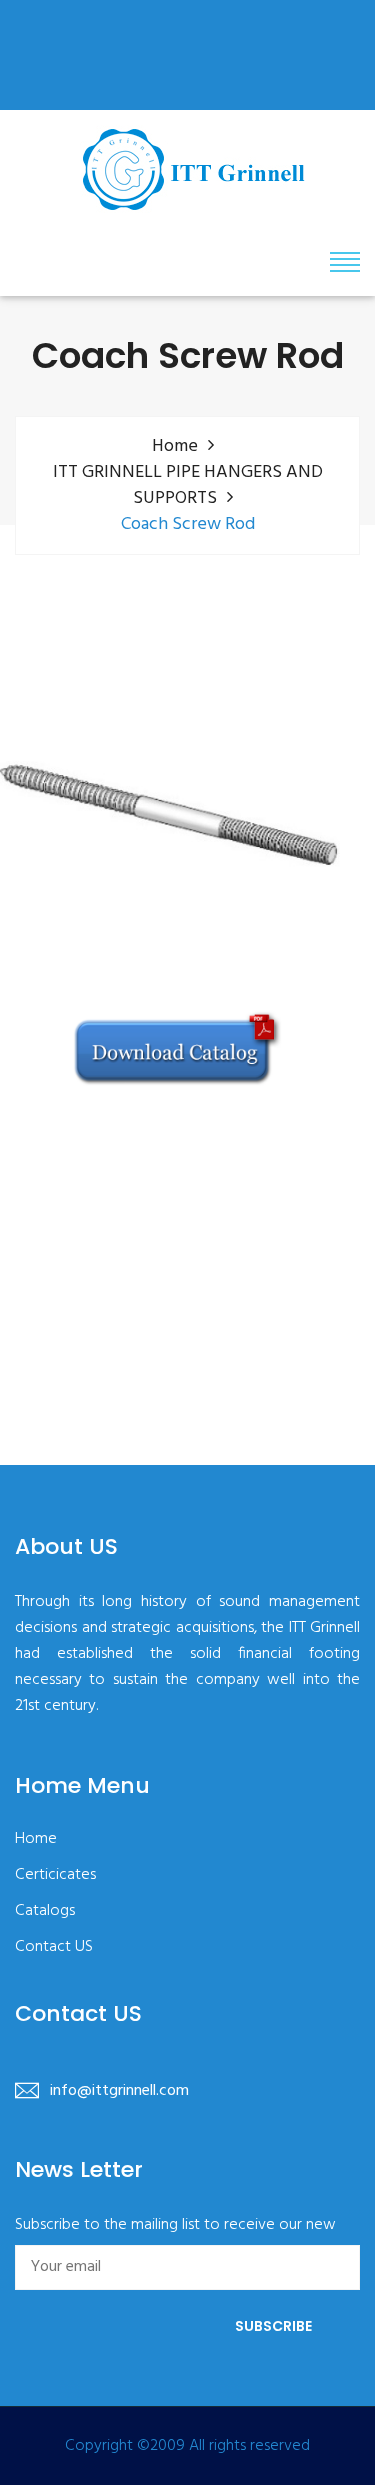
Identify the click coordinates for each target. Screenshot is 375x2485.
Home (175, 446)
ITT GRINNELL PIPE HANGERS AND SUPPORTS (188, 486)
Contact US (54, 1947)
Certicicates (55, 1875)
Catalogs (45, 1911)
